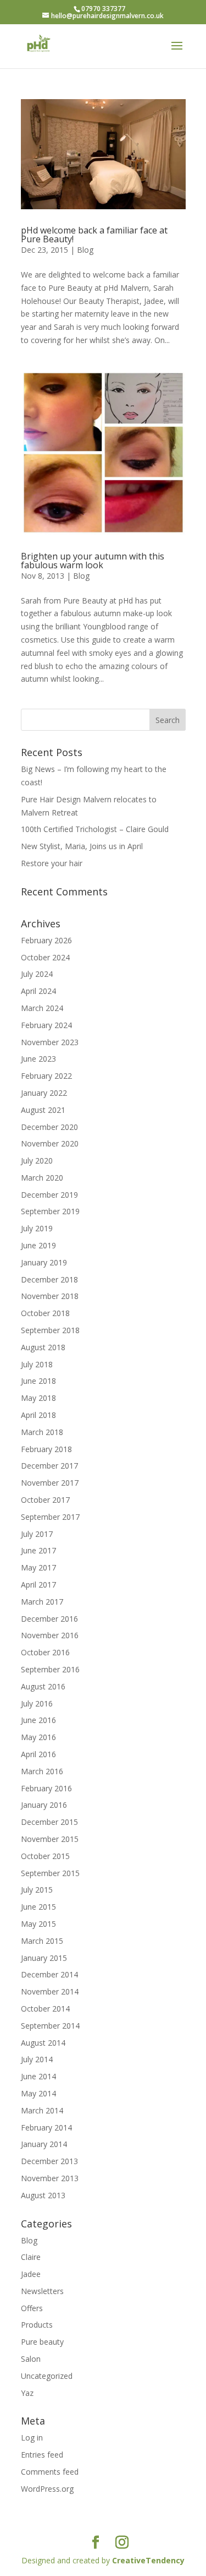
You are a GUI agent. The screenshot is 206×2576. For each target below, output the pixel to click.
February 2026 (46, 940)
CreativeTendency (148, 2560)
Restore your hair (52, 863)
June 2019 (38, 1245)
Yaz (27, 2393)
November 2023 (50, 1042)
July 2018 (37, 1364)
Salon (31, 2359)
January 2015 (44, 1958)
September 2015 (50, 1873)
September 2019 (50, 1211)
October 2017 (45, 1500)
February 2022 (46, 1076)
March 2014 (42, 2110)
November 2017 (50, 1483)
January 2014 (44, 2144)
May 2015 (38, 1924)
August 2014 (43, 2043)
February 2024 (46, 1025)
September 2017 (50, 1517)
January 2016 (44, 1805)
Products (37, 2325)
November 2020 (50, 1143)
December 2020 (49, 1127)
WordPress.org (47, 2489)
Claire (31, 2257)
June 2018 (38, 1381)
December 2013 (49, 2161)
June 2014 (38, 2076)
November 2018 (50, 1296)
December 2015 (49, 1822)
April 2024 (38, 991)
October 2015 (45, 1856)
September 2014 (50, 2026)
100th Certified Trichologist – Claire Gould (95, 829)
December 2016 (49, 1619)
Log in (32, 2438)
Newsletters (42, 2291)
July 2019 (37, 1228)
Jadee (31, 2274)
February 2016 (46, 1788)
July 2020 (37, 1161)
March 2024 (42, 1008)
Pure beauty (42, 2342)
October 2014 (45, 2009)
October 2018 (45, 1313)
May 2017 (38, 1567)
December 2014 (49, 1974)
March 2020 (42, 1178)
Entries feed (42, 2455)
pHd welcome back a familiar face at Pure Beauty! (94, 235)
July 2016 (37, 1703)
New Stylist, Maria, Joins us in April (82, 846)
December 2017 (49, 1466)
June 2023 (38, 1059)
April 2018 (38, 1415)
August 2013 (43, 2195)
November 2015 (50, 1839)
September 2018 (50, 1330)
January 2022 (44, 1093)
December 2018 (49, 1279)
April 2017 (38, 1585)
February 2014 (46, 2127)
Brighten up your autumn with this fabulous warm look (93, 561)
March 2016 (42, 1771)
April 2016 (38, 1754)
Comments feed (50, 2472)
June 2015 (38, 1907)
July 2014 (37, 2059)
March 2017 (42, 1602)
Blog (85, 250)
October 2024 (45, 957)
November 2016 (50, 1635)
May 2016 (38, 1737)
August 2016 (43, 1686)
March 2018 (42, 1432)
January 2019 (44, 1262)
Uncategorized (47, 2376)
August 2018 (43, 1347)
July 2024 (37, 974)
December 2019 (49, 1195)
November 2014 (50, 1991)
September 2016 (50, 1669)
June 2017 (38, 1550)
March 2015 (42, 1941)
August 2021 (43, 1110)
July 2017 (37, 1534)
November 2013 (50, 2178)
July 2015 (37, 1890)
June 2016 (38, 1720)
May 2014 (38, 2093)
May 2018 (38, 1398)
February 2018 (46, 1449)
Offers (32, 2308)
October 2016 (45, 1652)
